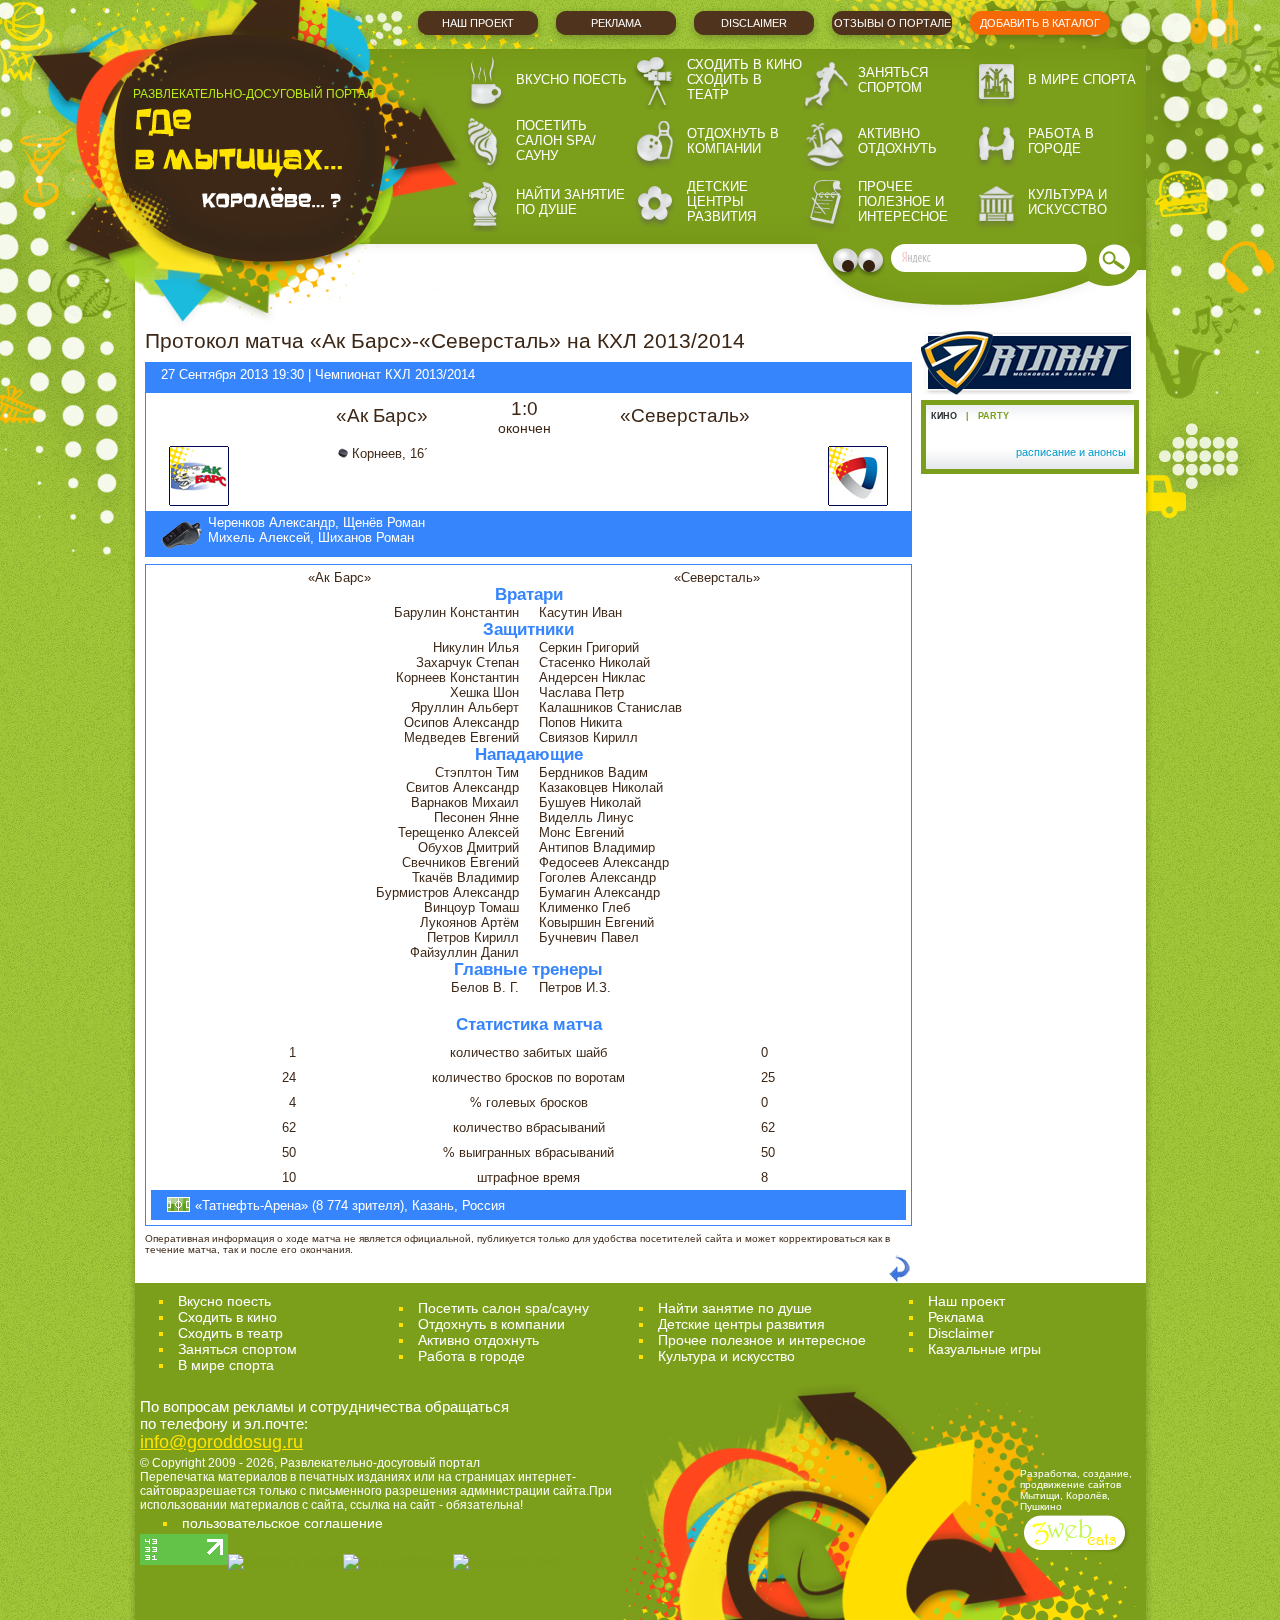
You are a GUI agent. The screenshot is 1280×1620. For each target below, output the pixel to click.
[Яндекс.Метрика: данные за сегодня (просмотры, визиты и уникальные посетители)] (507, 1562)
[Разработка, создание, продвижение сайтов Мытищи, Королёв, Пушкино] (1076, 1552)
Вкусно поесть (571, 79)
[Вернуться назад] (899, 1278)
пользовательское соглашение (282, 1523)
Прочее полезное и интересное (903, 201)
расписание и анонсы (1071, 452)
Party (993, 416)
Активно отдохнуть (897, 141)
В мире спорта (1082, 79)
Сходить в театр (724, 87)
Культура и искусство (1067, 202)
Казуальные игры (984, 1349)
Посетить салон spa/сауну (556, 140)
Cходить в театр (230, 1333)
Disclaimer (754, 23)
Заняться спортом (893, 80)
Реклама (616, 23)
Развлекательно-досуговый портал (380, 1463)
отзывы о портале (892, 23)
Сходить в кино (744, 64)
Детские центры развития (721, 201)
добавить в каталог (1040, 23)
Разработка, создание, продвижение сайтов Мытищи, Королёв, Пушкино (1076, 1490)
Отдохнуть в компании (733, 141)
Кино (944, 416)
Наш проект (478, 23)
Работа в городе (1061, 141)
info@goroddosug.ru (221, 1442)
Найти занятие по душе (570, 202)
